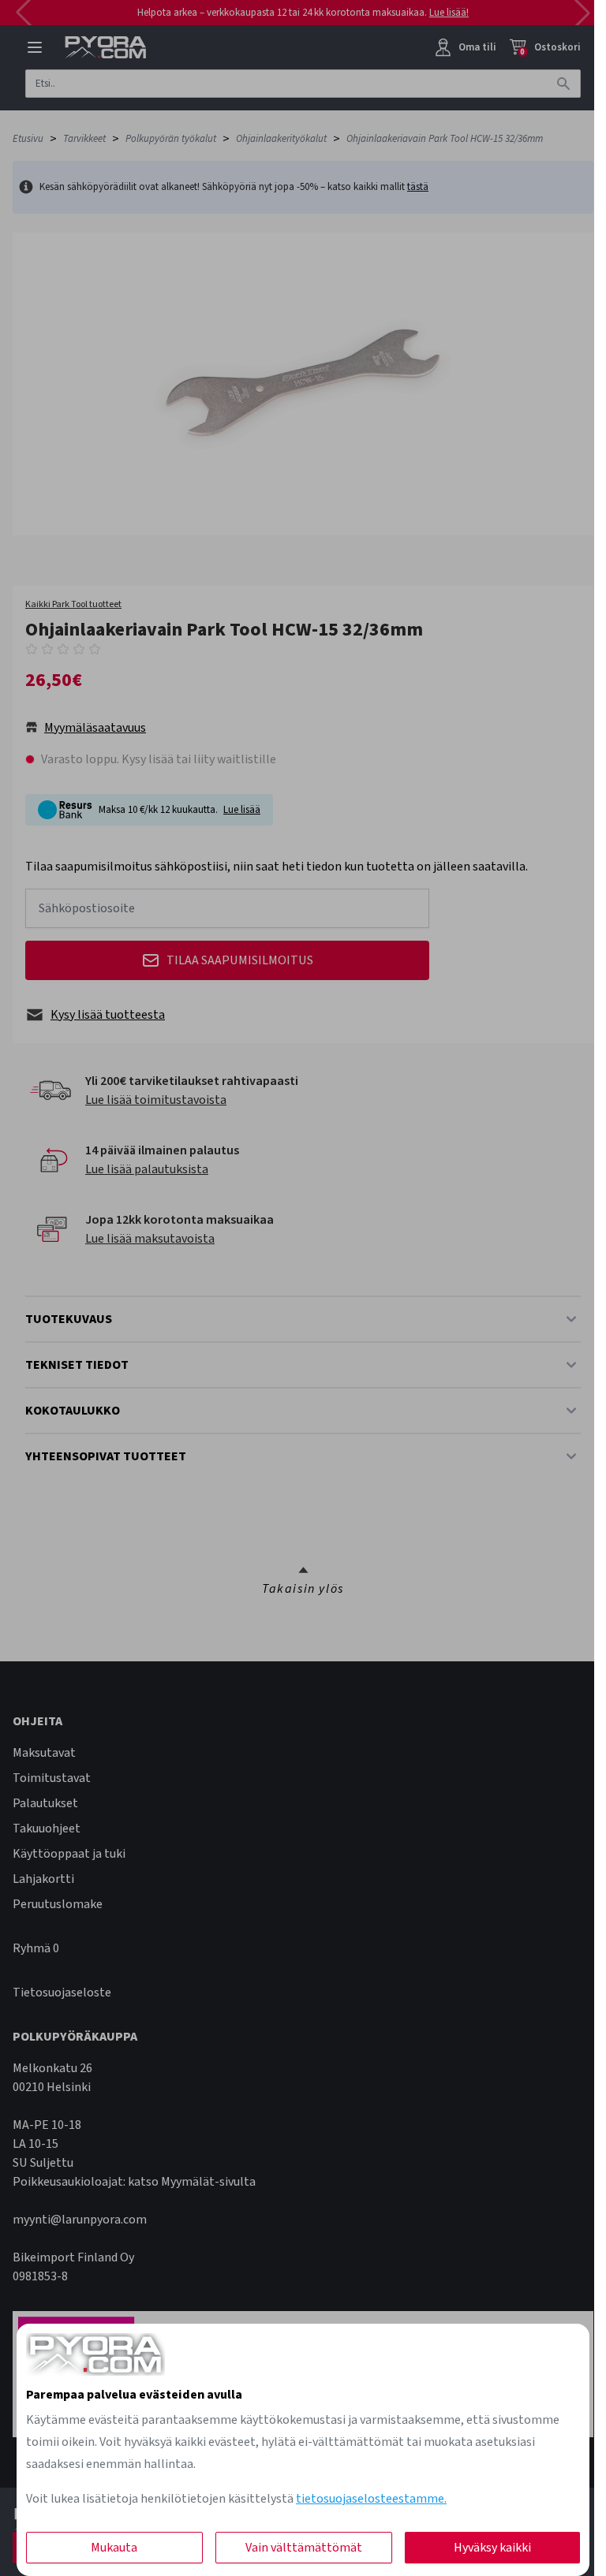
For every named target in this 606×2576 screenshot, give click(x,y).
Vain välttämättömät (304, 2548)
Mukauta (114, 2548)
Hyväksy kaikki (492, 2548)
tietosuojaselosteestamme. (371, 2499)
